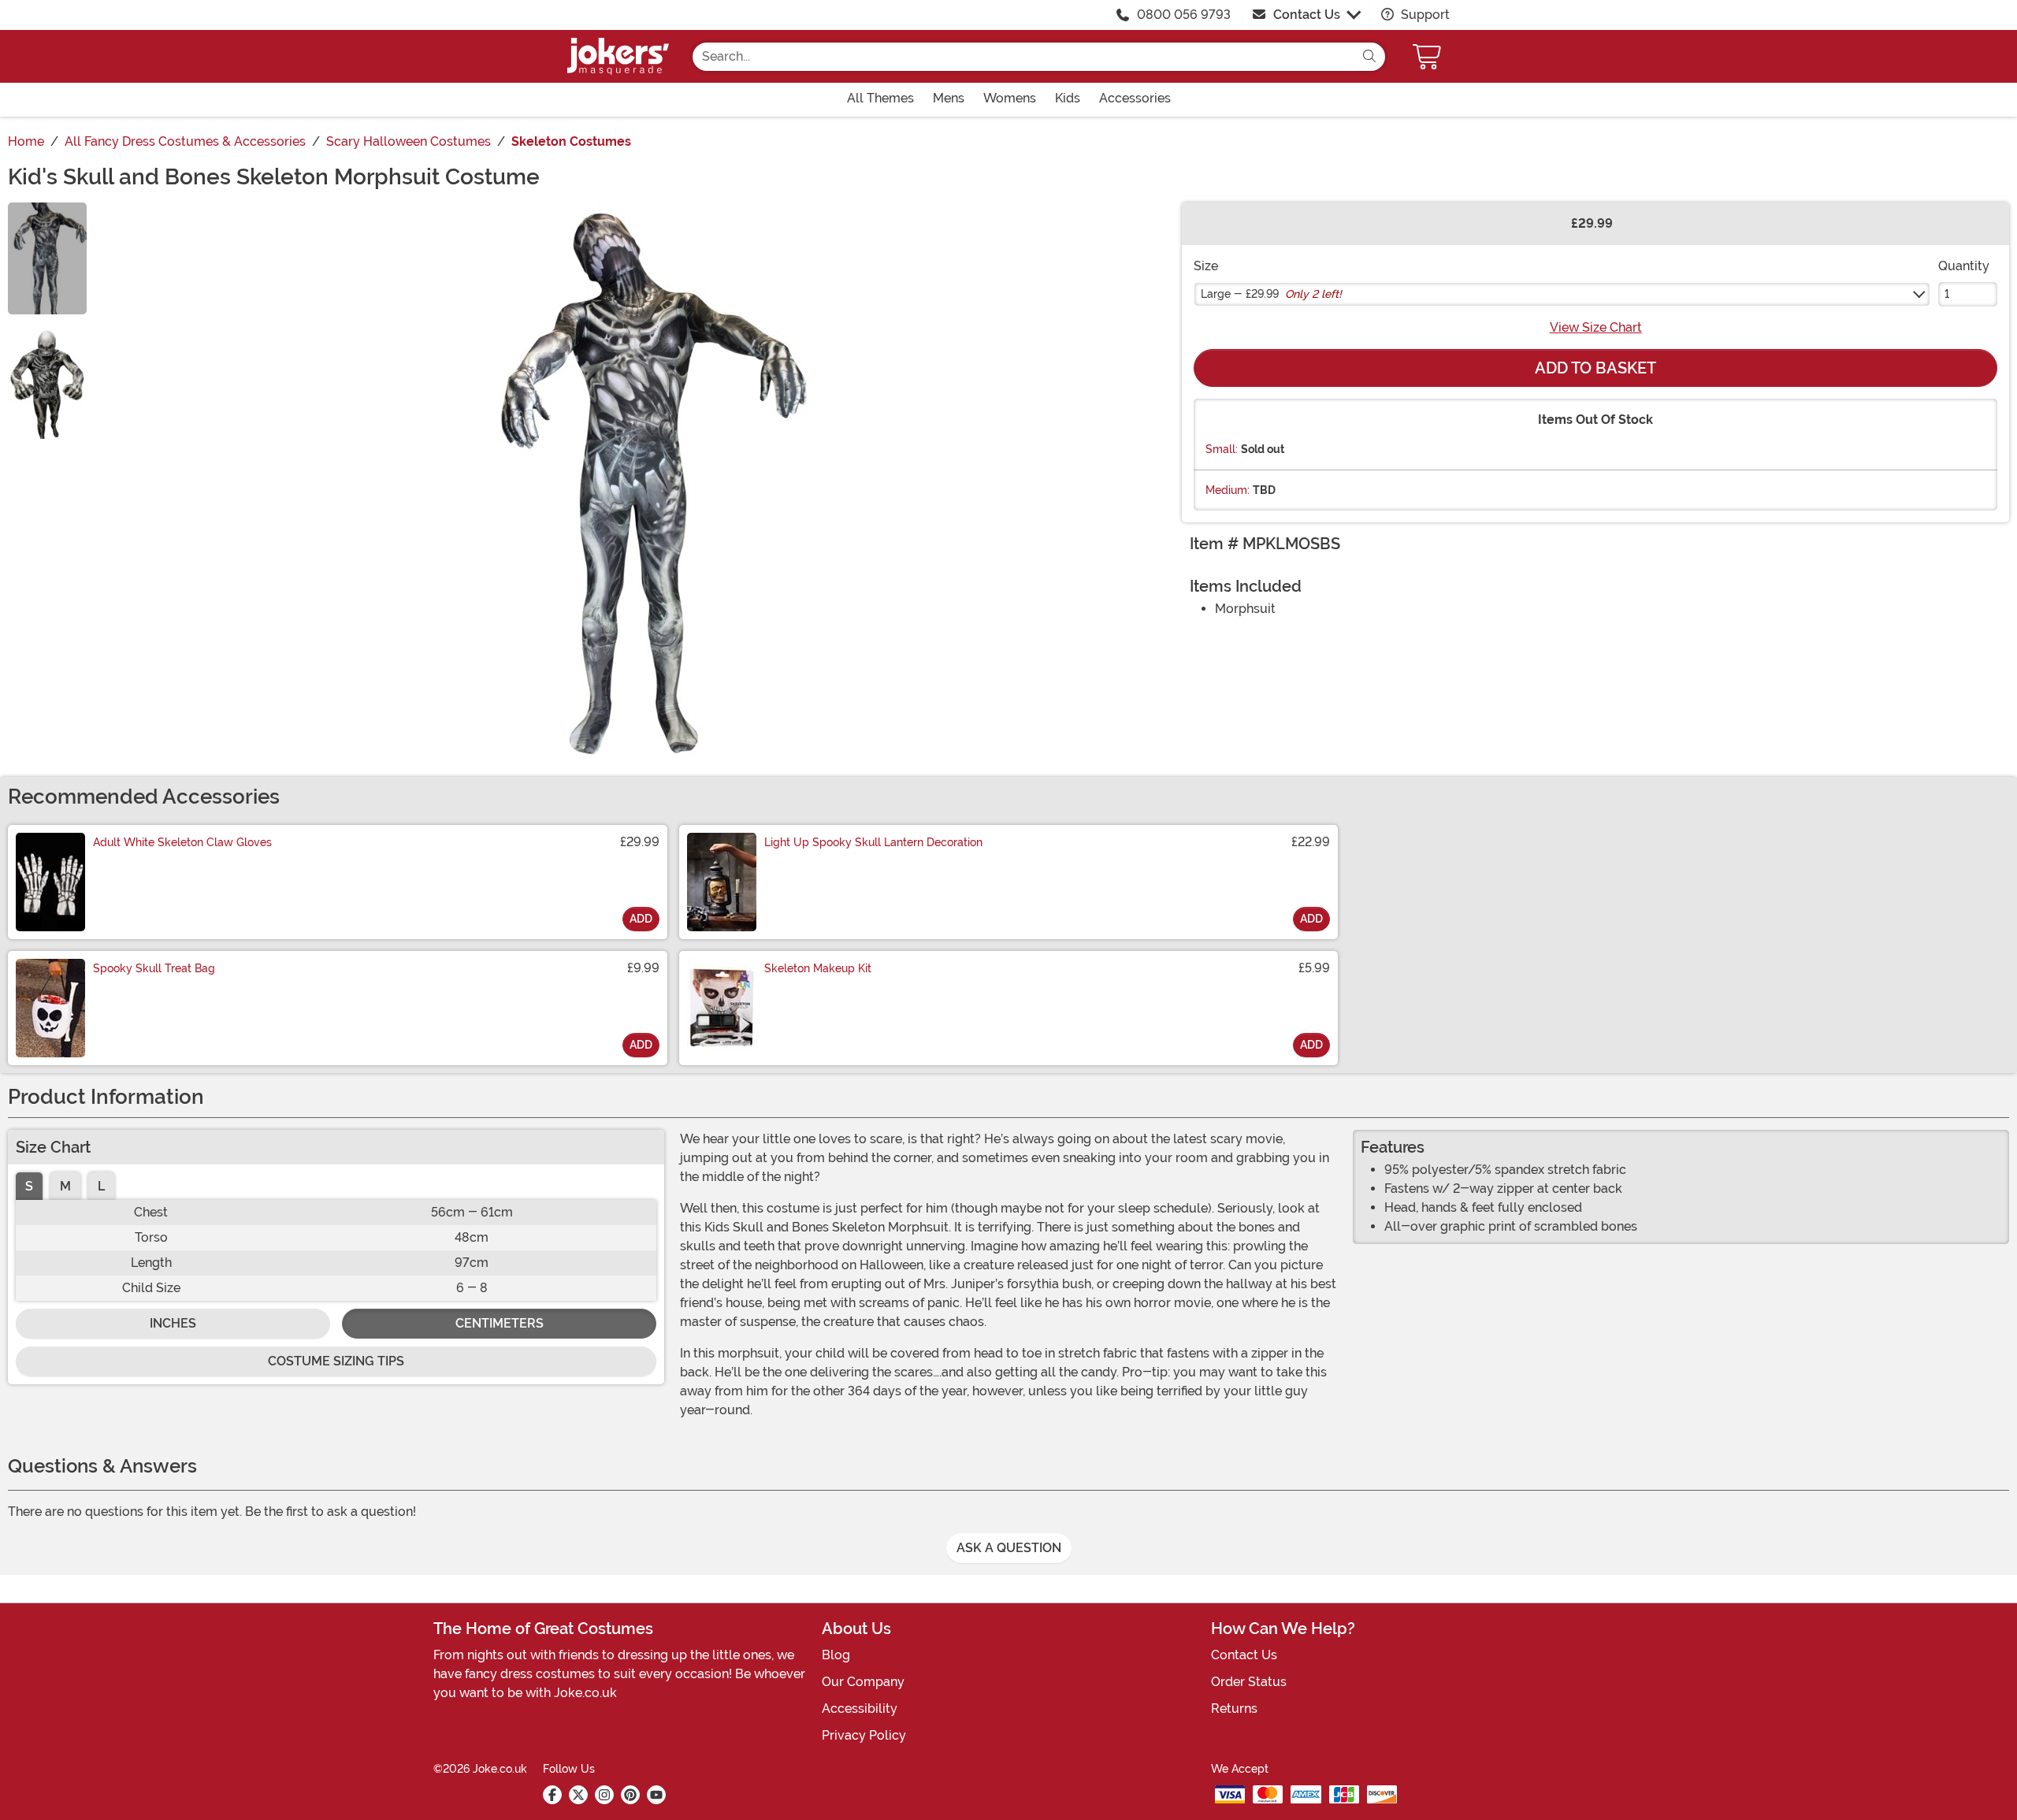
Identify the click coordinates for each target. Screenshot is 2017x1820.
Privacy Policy (864, 1735)
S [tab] (29, 1186)
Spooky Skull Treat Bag (154, 968)
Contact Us (1307, 15)
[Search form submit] (1369, 57)
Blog (836, 1655)
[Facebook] (552, 1795)
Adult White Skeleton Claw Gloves (182, 842)
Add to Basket (1595, 368)
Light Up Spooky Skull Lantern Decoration (873, 842)
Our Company (863, 1682)
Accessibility (860, 1709)
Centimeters (500, 1323)
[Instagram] (604, 1795)
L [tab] (101, 1186)
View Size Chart (1596, 327)
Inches (173, 1323)
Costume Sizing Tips (336, 1361)
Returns (1234, 1709)
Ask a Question (1009, 1548)
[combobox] (1023, 57)
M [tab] (65, 1186)
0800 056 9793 (1184, 15)
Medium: (1228, 490)
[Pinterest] (630, 1795)
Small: (1222, 449)
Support (1424, 15)
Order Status (1249, 1682)
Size (1206, 266)
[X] (578, 1795)
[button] (1428, 56)
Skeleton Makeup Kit (818, 968)
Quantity (1964, 266)
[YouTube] (656, 1795)
